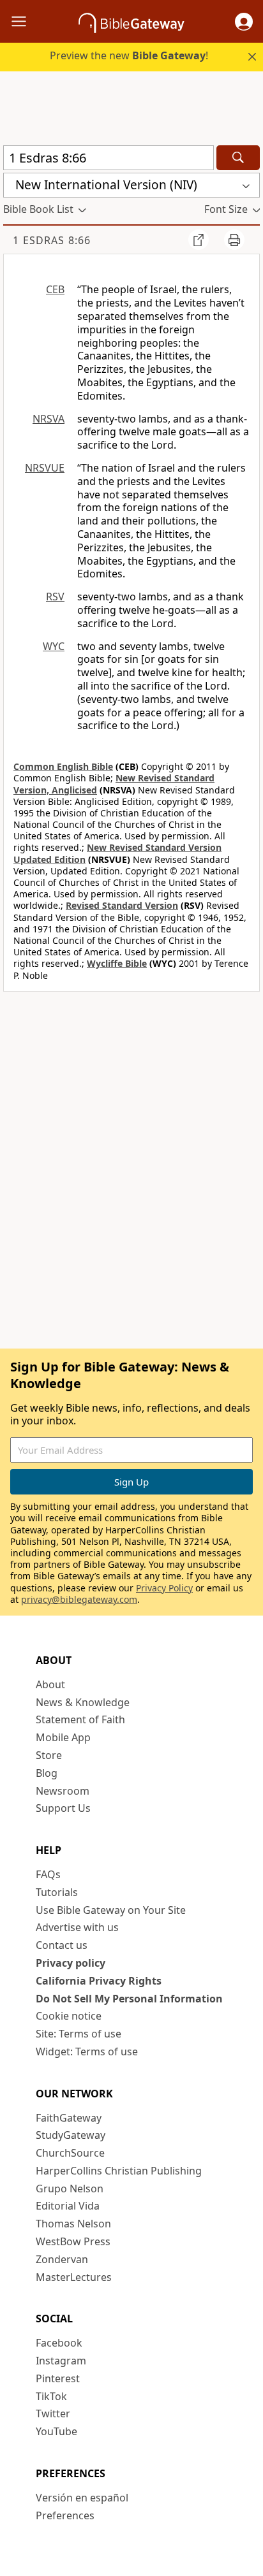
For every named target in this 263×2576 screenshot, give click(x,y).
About (50, 1684)
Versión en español (82, 2498)
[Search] (238, 158)
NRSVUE (45, 468)
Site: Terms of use (79, 2034)
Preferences (65, 2515)
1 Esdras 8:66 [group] (52, 240)
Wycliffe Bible (117, 963)
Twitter (53, 2413)
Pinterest (58, 2378)
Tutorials (57, 1892)
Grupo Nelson (70, 2189)
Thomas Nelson (73, 2224)
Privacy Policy (164, 1588)
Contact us (62, 1945)
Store (49, 1755)
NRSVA (49, 419)
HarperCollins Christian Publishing (119, 2171)
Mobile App (63, 1737)
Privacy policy (71, 1963)
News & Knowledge (83, 1702)
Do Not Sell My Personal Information (129, 1999)
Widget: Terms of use (87, 2051)
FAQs (48, 1874)
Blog (47, 1773)
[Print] (234, 240)
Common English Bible (63, 766)
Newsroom (63, 1791)
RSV (55, 597)
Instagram (61, 2361)
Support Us (63, 1808)
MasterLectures (74, 2277)
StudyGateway (71, 2135)
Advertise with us (77, 1927)
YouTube (56, 2431)
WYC (54, 646)
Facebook (59, 2343)
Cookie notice (69, 2016)
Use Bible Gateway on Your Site (111, 1910)
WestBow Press (73, 2241)
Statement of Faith (80, 1719)
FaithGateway (69, 2118)
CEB (55, 289)
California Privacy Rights (99, 1981)
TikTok (51, 2396)
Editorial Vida (68, 2206)
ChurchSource (70, 2153)
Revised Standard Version (122, 905)
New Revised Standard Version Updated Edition (117, 853)
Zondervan (62, 2259)
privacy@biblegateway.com (79, 1599)
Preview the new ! (129, 55)
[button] (244, 22)
